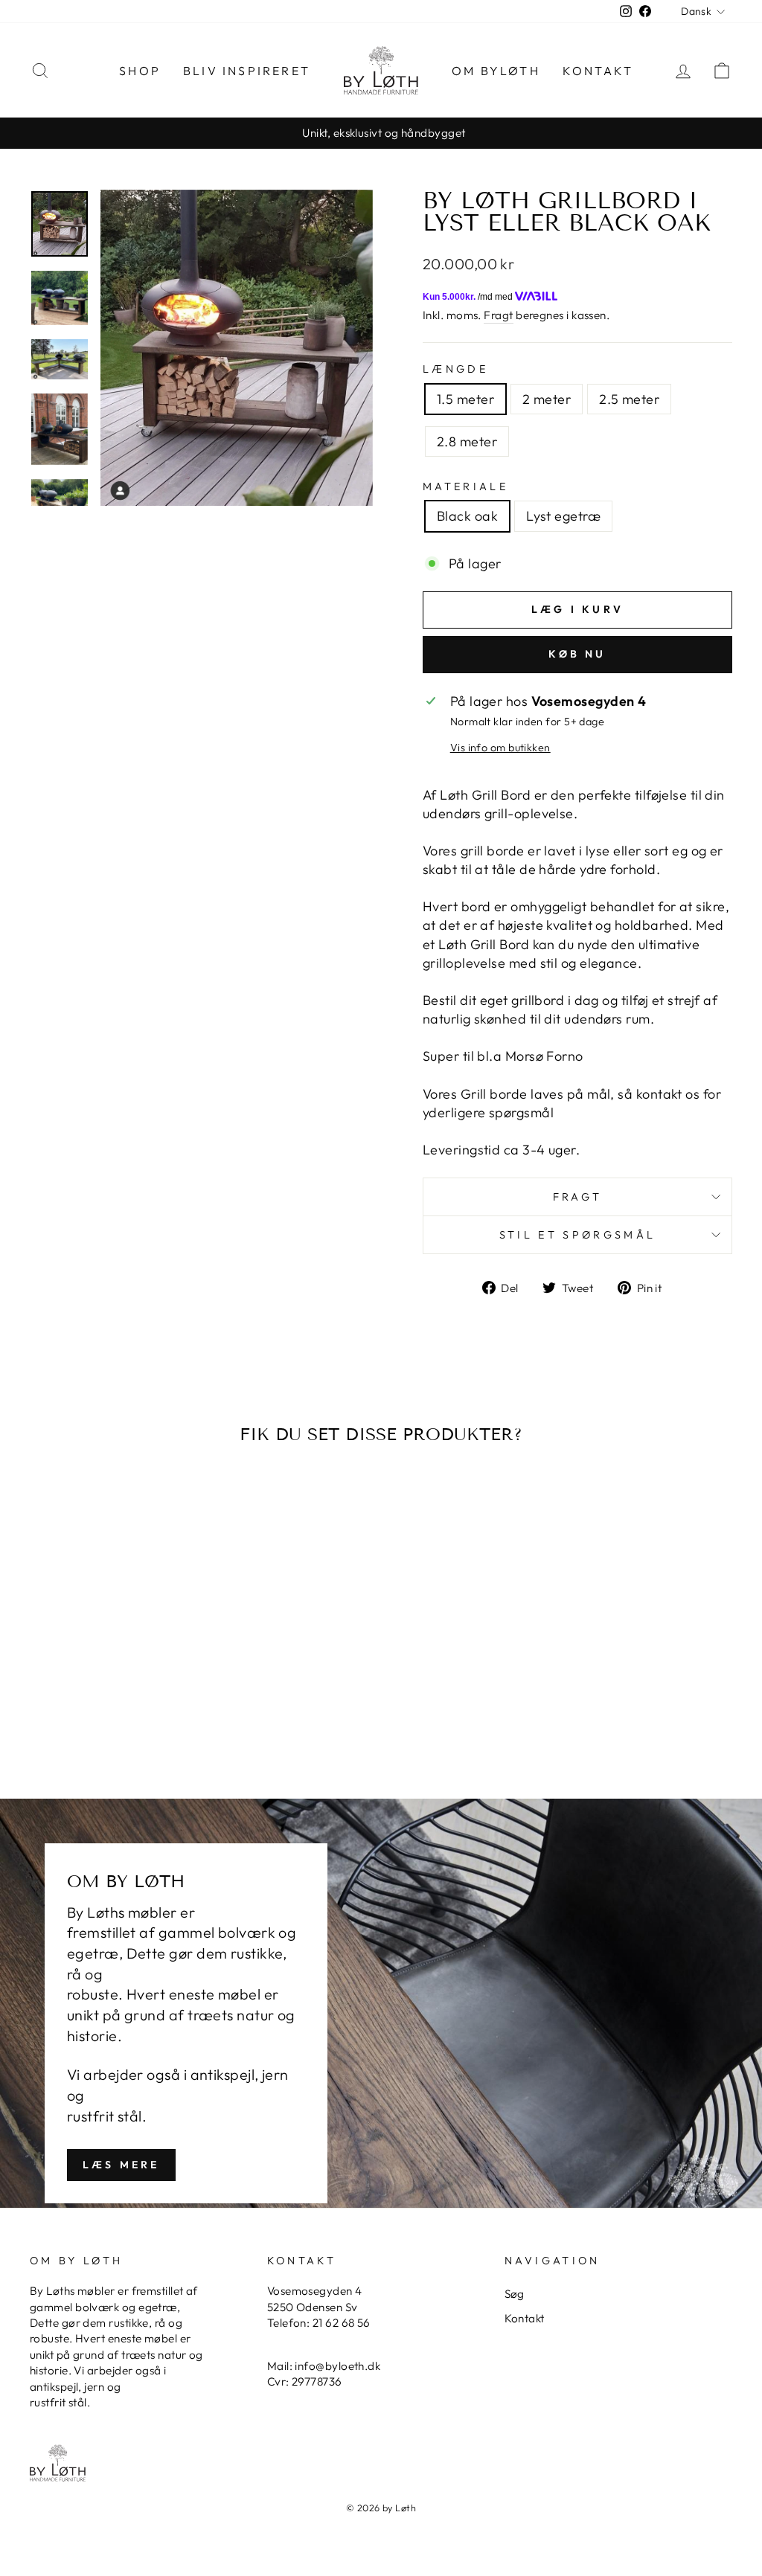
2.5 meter (629, 399)
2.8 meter (467, 441)
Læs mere (121, 2165)
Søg (515, 2294)
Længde (455, 369)
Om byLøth (496, 71)
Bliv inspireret (247, 71)
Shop (140, 71)
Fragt (498, 315)
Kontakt (598, 71)
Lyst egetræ (563, 516)
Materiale (465, 486)
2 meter (547, 399)
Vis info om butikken (500, 748)
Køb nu (577, 654)
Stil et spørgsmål (577, 1235)
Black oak (467, 516)
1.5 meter (465, 399)
